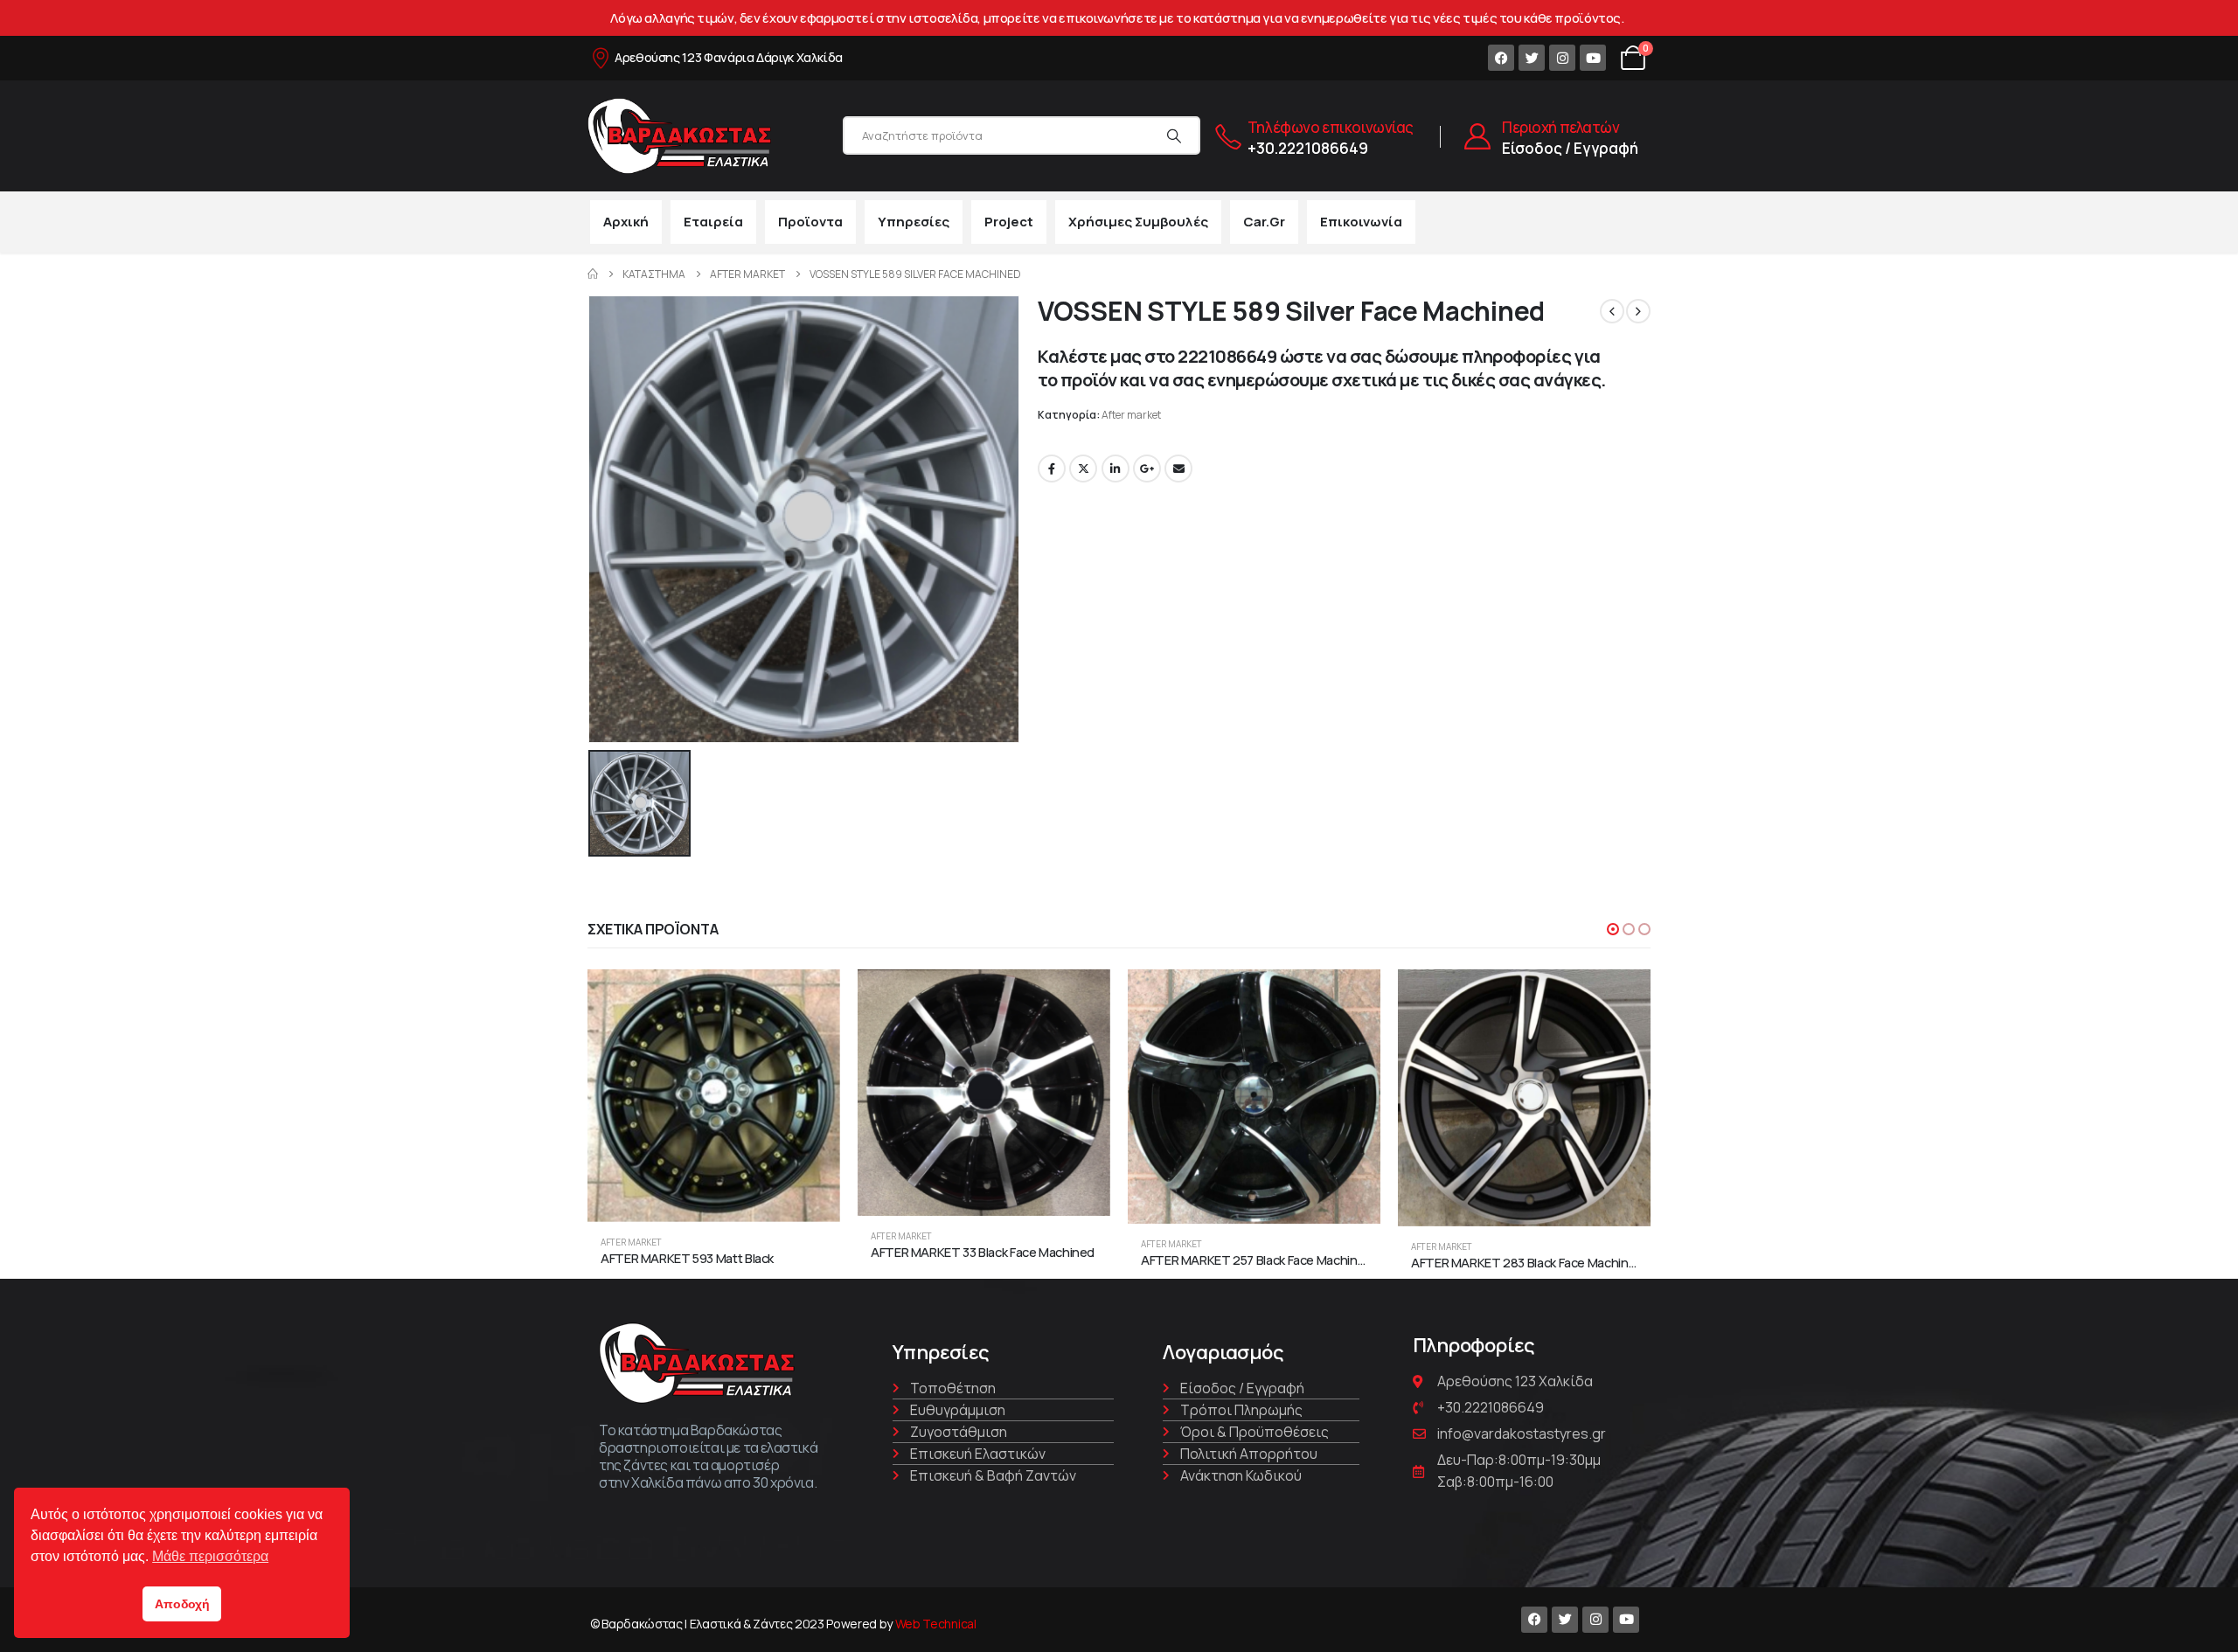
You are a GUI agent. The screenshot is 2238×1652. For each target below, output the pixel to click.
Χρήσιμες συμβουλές (1138, 222)
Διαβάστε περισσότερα (811, 998)
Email (1178, 469)
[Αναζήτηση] (1174, 135)
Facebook (1052, 469)
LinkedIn (1116, 469)
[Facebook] (1501, 58)
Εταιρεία (713, 222)
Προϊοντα (810, 222)
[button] (1613, 929)
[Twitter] (1532, 58)
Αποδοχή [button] (182, 1604)
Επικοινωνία (1361, 222)
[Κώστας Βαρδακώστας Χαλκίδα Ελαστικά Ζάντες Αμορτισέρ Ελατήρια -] (679, 136)
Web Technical (936, 1624)
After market (1131, 415)
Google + (1147, 469)
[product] (714, 1096)
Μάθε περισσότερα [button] (210, 1556)
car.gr (1264, 222)
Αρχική (626, 222)
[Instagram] (1562, 58)
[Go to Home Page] (593, 274)
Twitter (1083, 469)
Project (1009, 222)
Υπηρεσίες (914, 222)
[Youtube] (1593, 58)
